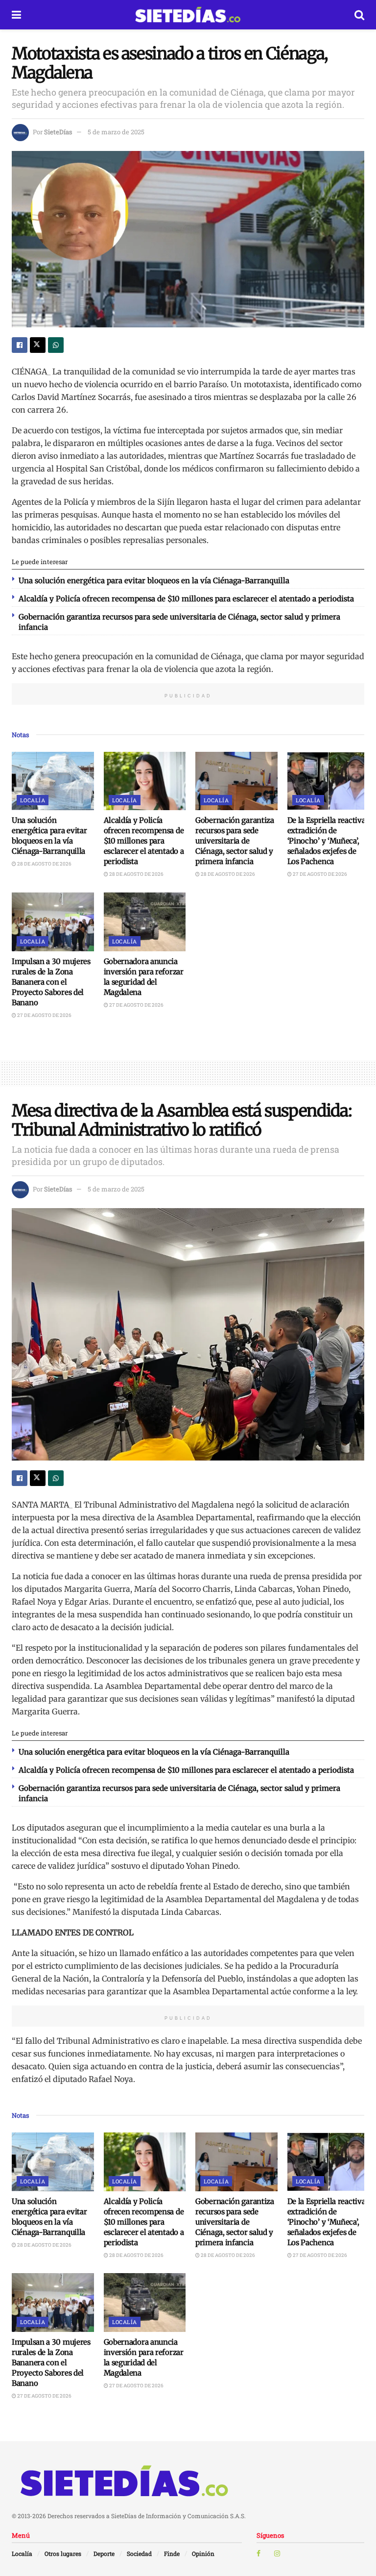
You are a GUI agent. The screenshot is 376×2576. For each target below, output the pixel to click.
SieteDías (58, 132)
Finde (172, 2553)
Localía (33, 800)
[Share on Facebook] (20, 345)
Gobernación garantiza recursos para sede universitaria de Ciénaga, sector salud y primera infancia (235, 841)
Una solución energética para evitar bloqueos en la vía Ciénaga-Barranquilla (154, 581)
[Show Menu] (16, 15)
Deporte (104, 2553)
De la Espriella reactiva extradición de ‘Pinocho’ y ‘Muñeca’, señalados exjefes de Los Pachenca (327, 841)
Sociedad (139, 2553)
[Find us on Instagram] (277, 2553)
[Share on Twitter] (38, 345)
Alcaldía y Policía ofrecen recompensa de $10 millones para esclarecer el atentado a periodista (186, 599)
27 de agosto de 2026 (319, 874)
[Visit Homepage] (188, 15)
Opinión (203, 2553)
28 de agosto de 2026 (44, 864)
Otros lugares (63, 2553)
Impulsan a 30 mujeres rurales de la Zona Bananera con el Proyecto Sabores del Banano (51, 982)
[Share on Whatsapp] (56, 345)
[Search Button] (359, 15)
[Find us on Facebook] (258, 2553)
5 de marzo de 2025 (116, 132)
